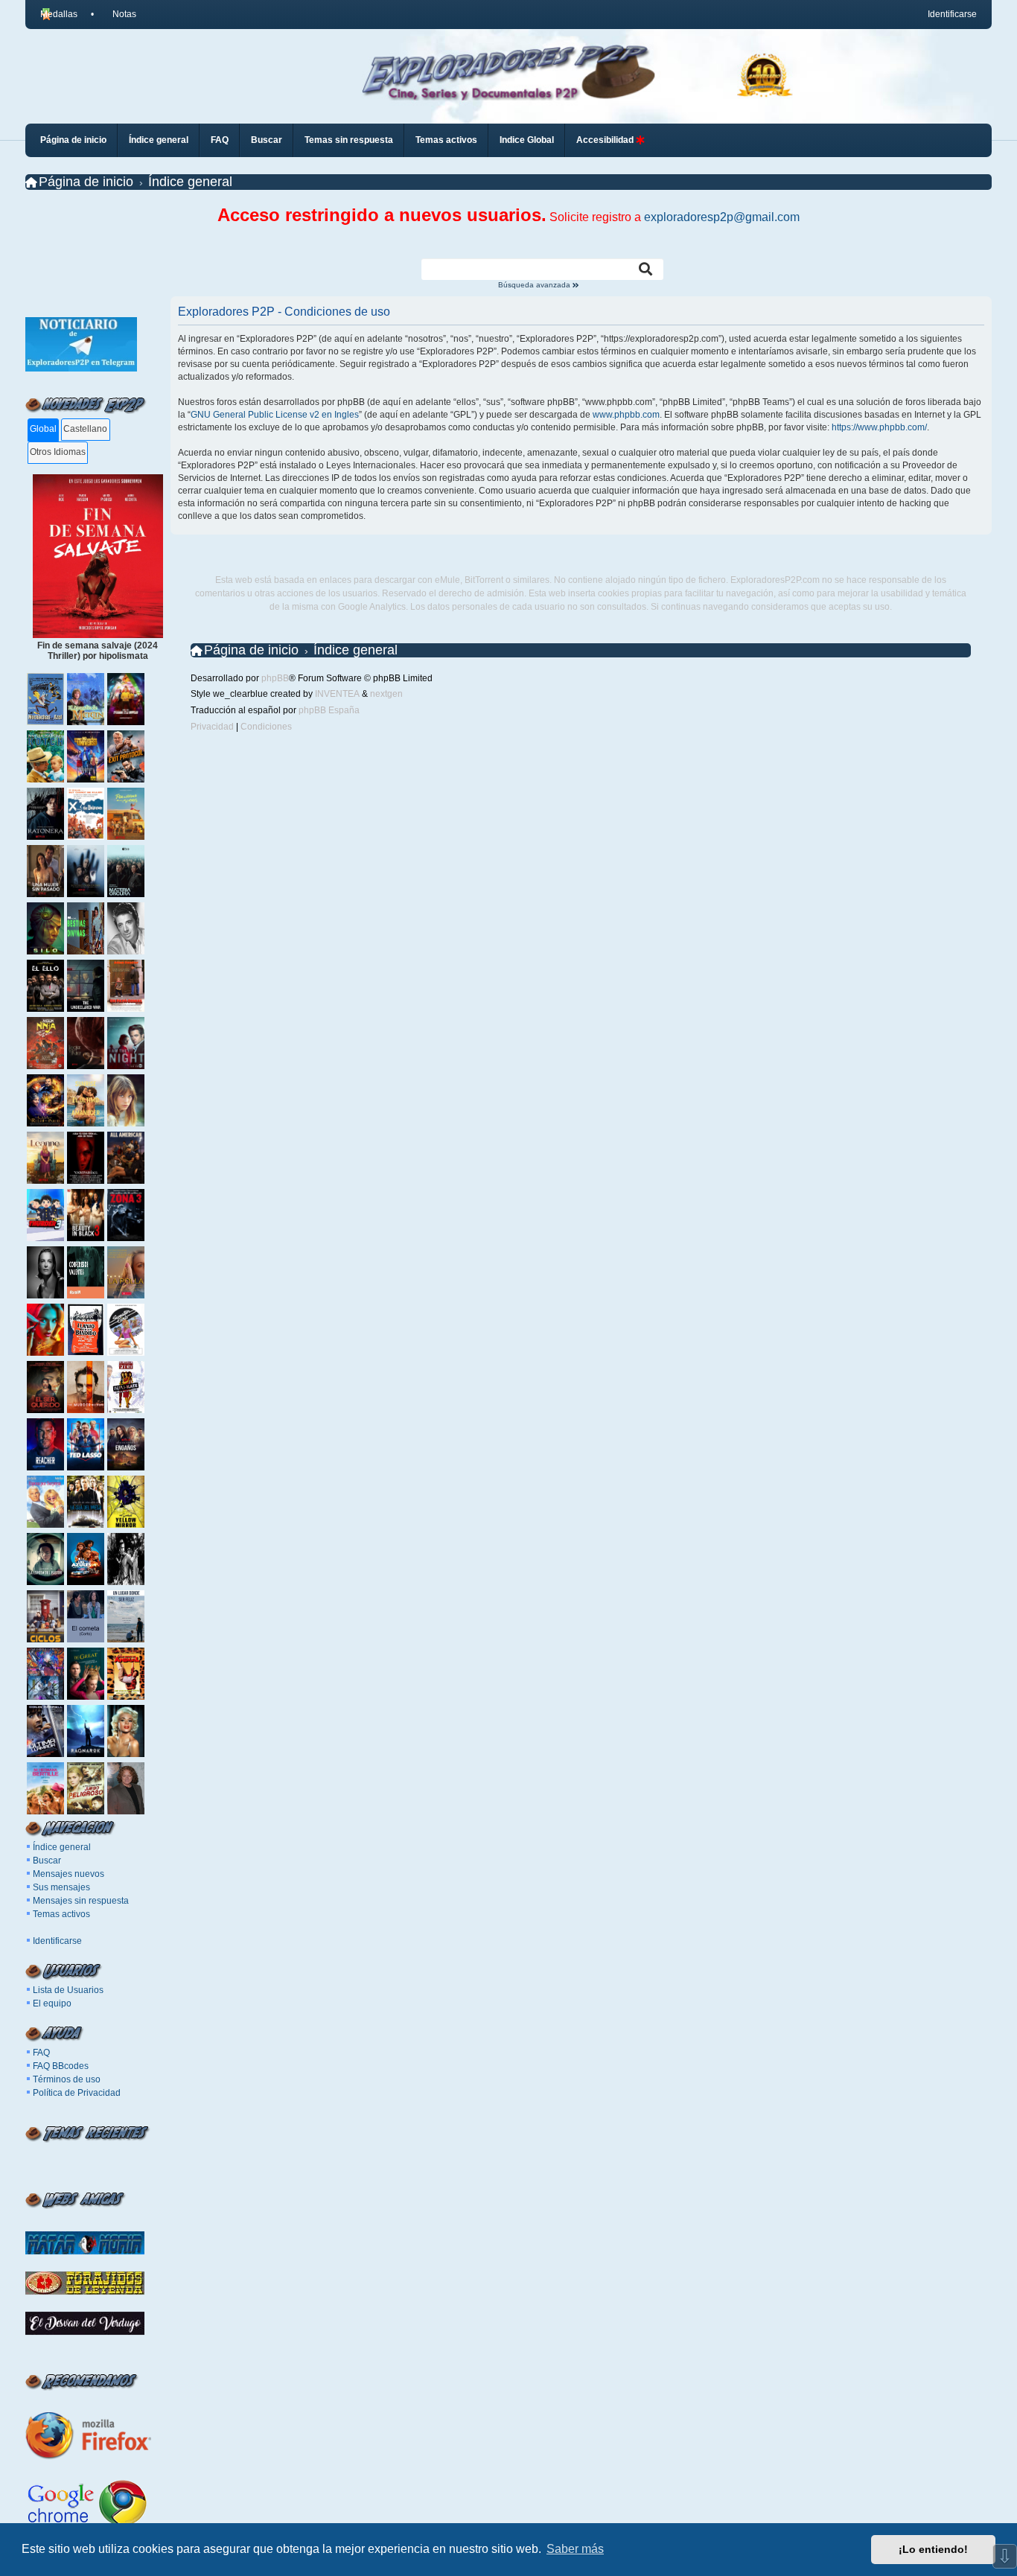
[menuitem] (118, 14)
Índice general (62, 1847)
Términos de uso (67, 2079)
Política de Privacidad (77, 2093)
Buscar (47, 1861)
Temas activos (61, 1914)
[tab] (44, 430)
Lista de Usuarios (68, 1990)
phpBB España (329, 710)
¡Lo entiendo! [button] (933, 2549)
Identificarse (57, 1941)
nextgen (386, 694)
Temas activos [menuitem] (446, 140)
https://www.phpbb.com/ (879, 427)
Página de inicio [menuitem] (73, 140)
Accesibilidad (606, 140)
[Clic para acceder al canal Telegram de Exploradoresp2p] (81, 369)
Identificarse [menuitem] (952, 14)
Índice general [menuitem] (159, 140)
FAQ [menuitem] (220, 140)
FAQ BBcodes (61, 2066)
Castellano (85, 429)
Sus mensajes (61, 1887)
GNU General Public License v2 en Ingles (275, 415)
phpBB (275, 678)
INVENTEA (337, 694)
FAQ (41, 2053)
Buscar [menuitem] (267, 140)
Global (43, 429)
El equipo (52, 2003)
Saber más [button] (575, 2549)
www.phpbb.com (626, 415)
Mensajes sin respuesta (81, 1901)
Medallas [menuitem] (59, 14)
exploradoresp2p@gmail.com (722, 217)
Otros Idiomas (58, 452)
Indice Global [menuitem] (527, 140)
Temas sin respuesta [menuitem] (349, 140)
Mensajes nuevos (68, 1874)
